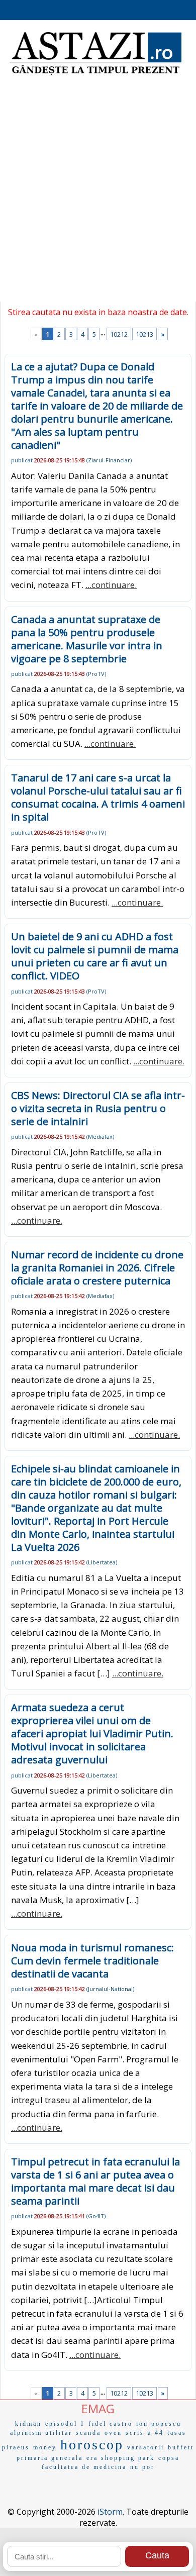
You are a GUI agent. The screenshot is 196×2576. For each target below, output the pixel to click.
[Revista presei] (95, 74)
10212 (119, 334)
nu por (142, 2467)
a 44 (156, 2433)
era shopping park (121, 2458)
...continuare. (111, 585)
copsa (169, 2458)
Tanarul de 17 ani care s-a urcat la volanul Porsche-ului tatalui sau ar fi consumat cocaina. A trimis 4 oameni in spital (98, 797)
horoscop (92, 2445)
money (45, 2447)
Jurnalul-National (110, 1989)
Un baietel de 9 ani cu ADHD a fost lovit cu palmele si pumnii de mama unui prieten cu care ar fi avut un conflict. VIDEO (95, 956)
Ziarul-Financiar (109, 460)
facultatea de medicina (84, 2467)
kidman (28, 2424)
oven (113, 2433)
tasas (177, 2433)
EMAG (98, 2408)
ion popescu (159, 2424)
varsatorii (146, 2447)
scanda (88, 2433)
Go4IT (96, 2216)
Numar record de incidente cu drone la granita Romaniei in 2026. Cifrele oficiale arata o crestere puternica (97, 1268)
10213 (144, 334)
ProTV (96, 674)
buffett (181, 2447)
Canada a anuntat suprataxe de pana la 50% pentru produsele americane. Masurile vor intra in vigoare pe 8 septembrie (87, 639)
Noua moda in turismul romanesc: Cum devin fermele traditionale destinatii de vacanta (92, 1961)
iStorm (110, 2512)
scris (135, 2433)
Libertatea (102, 1562)
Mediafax (100, 1136)
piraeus (16, 2447)
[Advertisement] (98, 193)
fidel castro (111, 2424)
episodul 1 (65, 2424)
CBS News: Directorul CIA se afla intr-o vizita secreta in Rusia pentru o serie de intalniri (98, 1108)
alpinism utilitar (41, 2433)
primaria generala (50, 2458)
